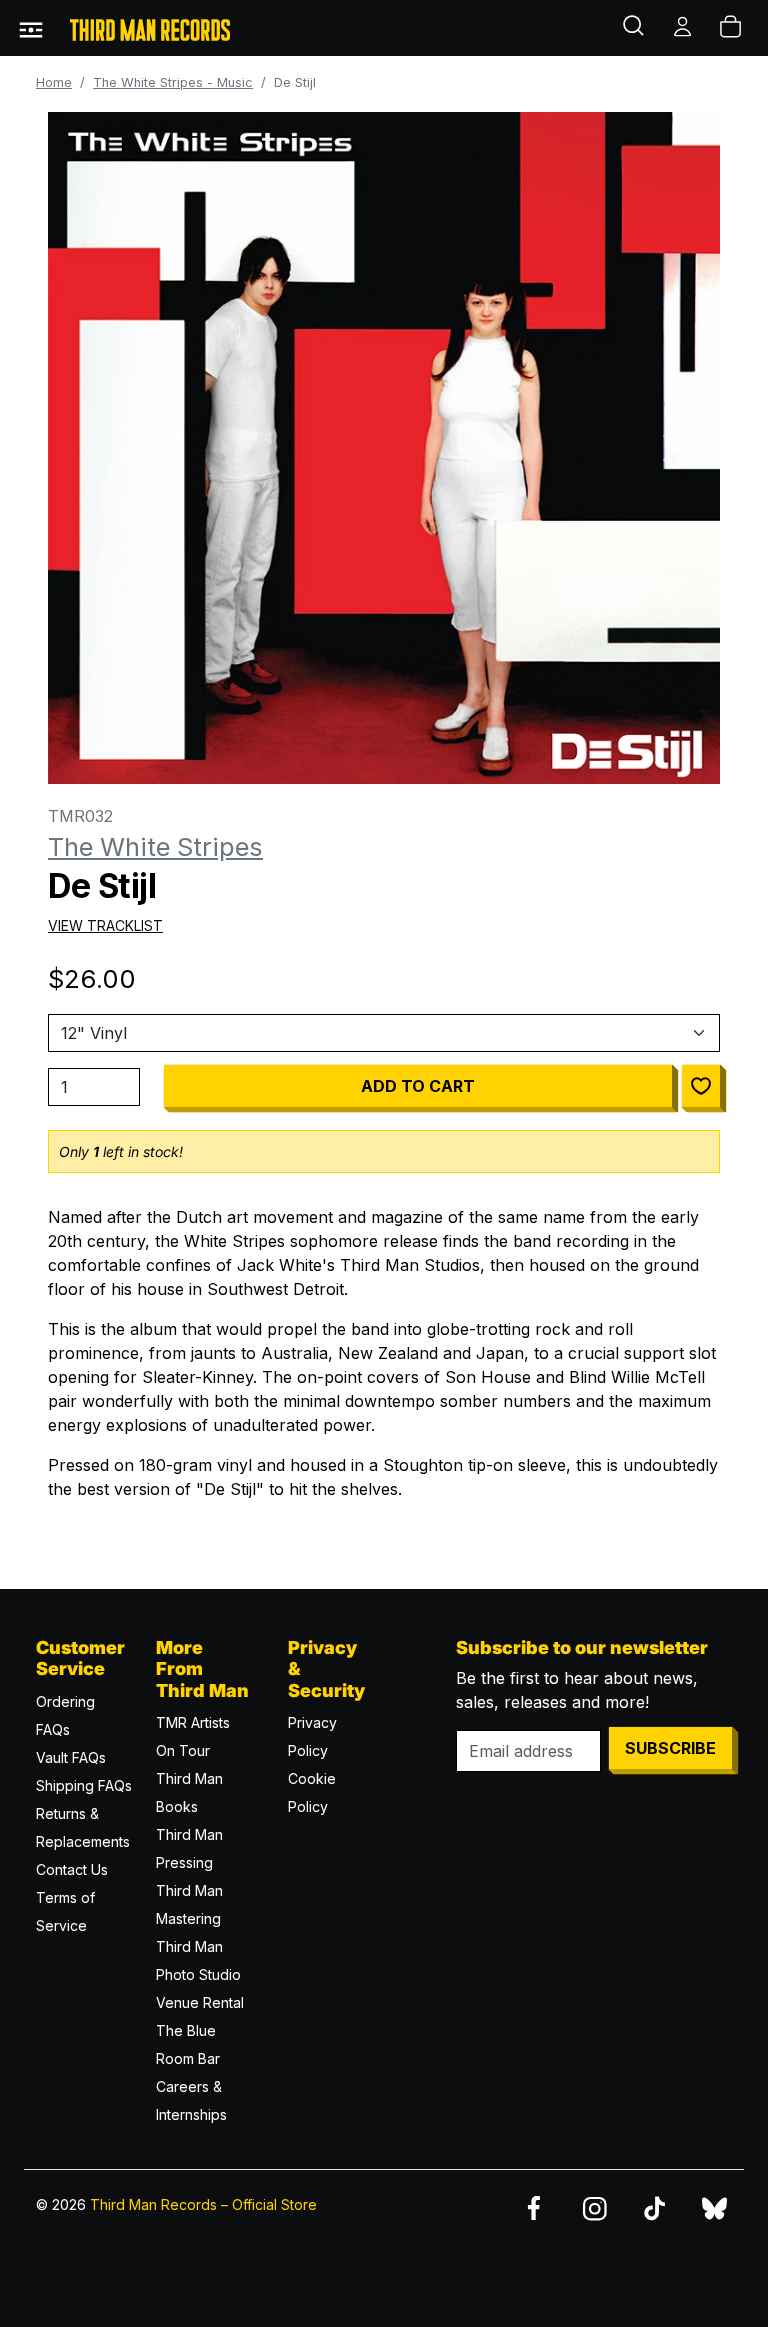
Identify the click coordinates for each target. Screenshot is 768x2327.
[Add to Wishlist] (701, 1086)
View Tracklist (105, 925)
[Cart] (732, 28)
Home (54, 82)
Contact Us (72, 1869)
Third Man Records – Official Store (203, 2204)
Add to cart (418, 1086)
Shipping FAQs (84, 1785)
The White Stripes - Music (173, 82)
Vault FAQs (71, 1757)
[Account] (684, 28)
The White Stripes (155, 846)
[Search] (636, 28)
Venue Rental (200, 2002)
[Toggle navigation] (31, 28)
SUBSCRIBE (670, 1748)
